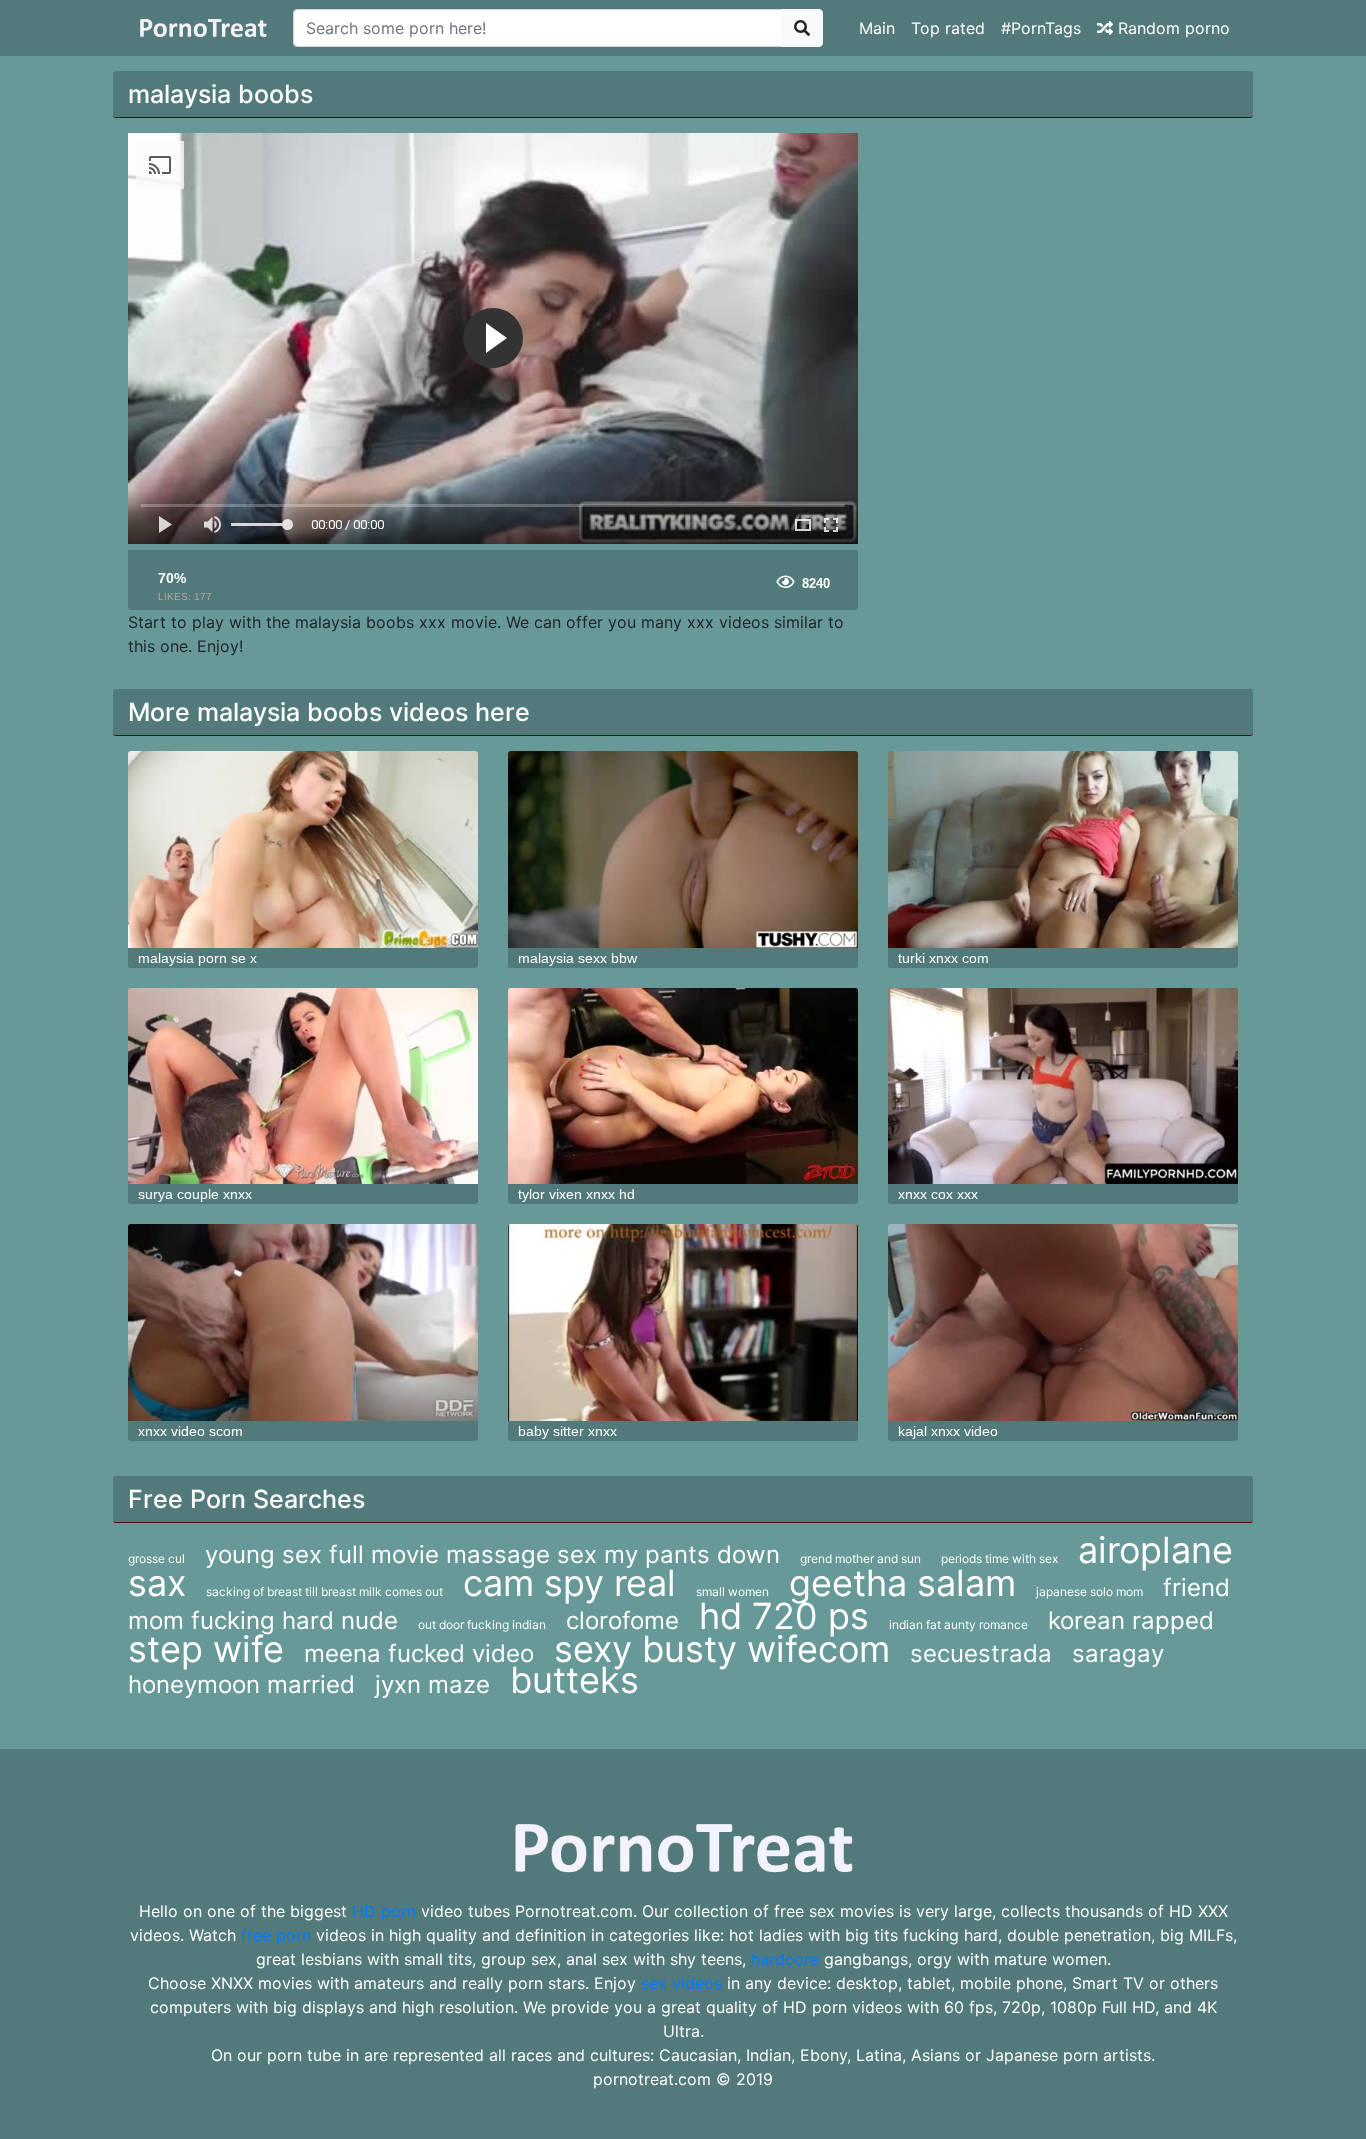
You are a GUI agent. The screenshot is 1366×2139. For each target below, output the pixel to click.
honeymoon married (241, 1684)
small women (732, 1591)
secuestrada (981, 1653)
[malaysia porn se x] (303, 849)
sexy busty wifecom (722, 1649)
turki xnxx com (943, 958)
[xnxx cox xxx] (1063, 1086)
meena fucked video (419, 1653)
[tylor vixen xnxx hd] (683, 1086)
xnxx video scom (190, 1431)
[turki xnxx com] (1063, 849)
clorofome (622, 1620)
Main (877, 28)
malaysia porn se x (197, 958)
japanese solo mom (1089, 1591)
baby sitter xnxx (567, 1431)
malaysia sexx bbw (577, 958)
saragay (1118, 1653)
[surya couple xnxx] (303, 1086)
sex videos (681, 1983)
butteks (574, 1680)
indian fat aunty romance (958, 1624)
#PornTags (1041, 28)
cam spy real (569, 1583)
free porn (276, 1935)
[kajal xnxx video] (1063, 1322)
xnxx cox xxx (938, 1194)
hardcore (785, 1959)
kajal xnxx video (948, 1431)
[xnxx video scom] (303, 1322)
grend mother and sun (860, 1558)
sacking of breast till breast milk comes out (324, 1591)
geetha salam (902, 1583)
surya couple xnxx (195, 1194)
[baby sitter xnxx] (683, 1322)
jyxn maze (432, 1684)
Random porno (1171, 28)
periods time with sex (999, 1558)
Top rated (948, 28)
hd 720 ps (784, 1616)
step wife (206, 1649)
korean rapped (1131, 1620)
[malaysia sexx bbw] (683, 849)
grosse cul (156, 1558)
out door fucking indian (482, 1624)
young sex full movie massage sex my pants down (492, 1554)
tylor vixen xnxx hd (576, 1194)
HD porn (384, 1911)
